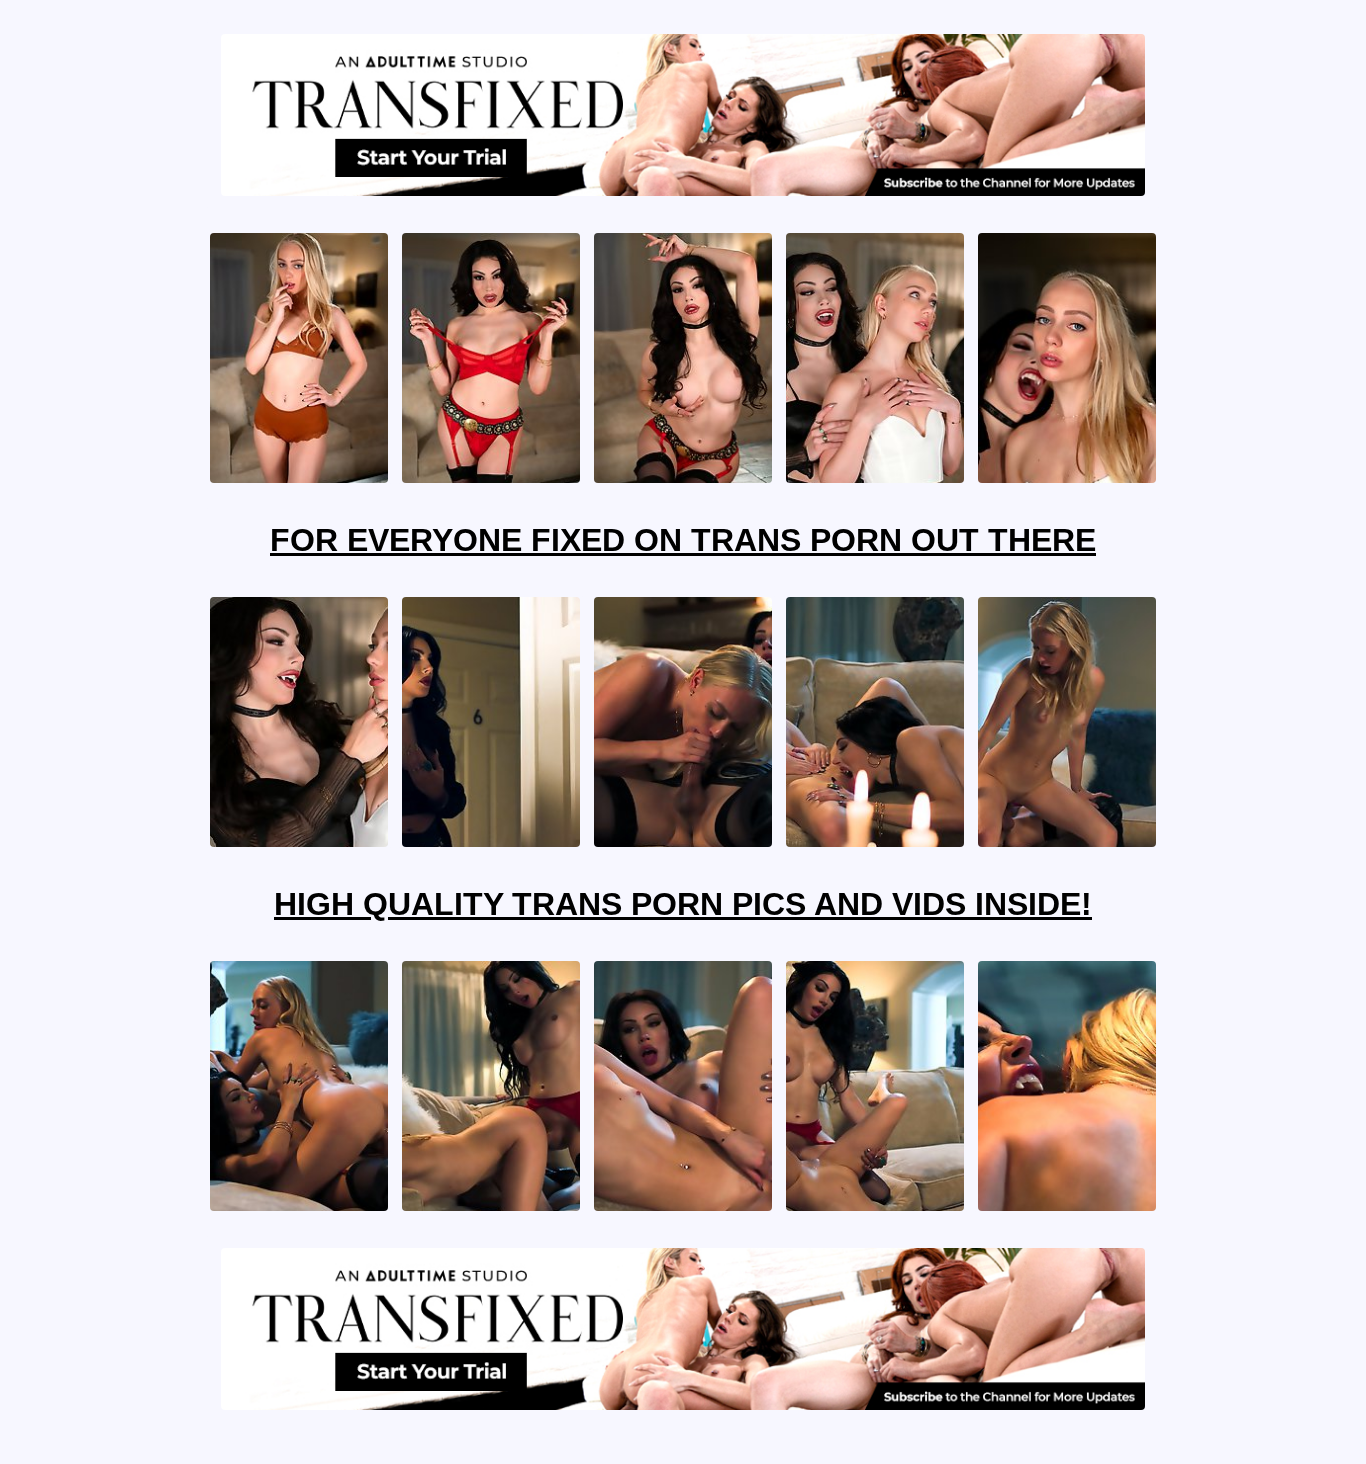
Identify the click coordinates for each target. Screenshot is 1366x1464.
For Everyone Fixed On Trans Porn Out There (683, 540)
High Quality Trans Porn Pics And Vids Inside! (683, 904)
